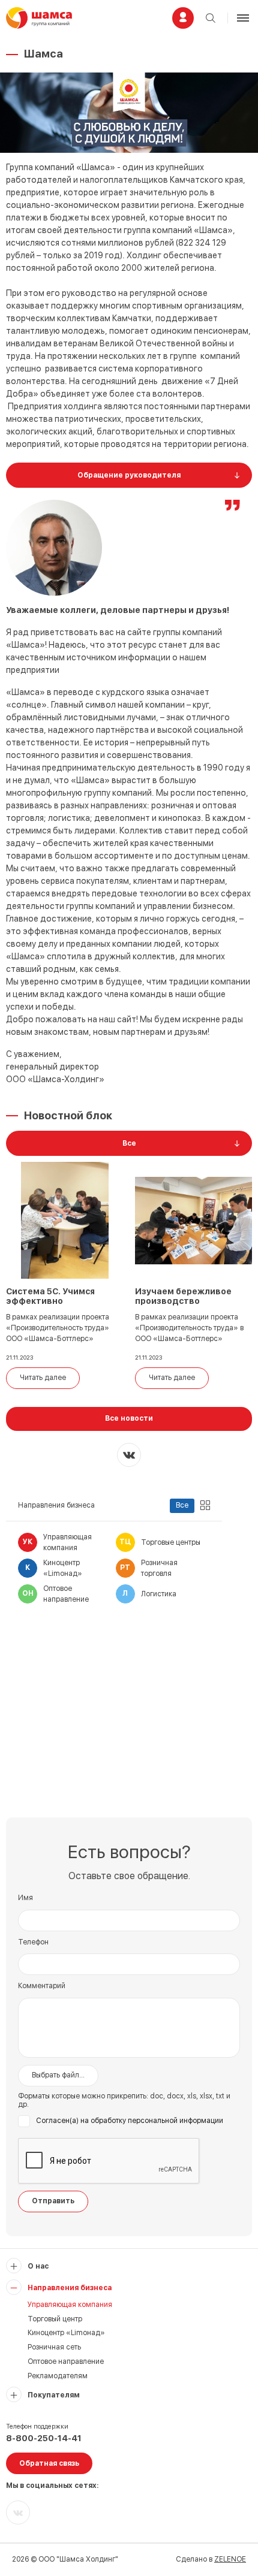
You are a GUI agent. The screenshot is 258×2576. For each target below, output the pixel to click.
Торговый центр (55, 2319)
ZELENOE (230, 2559)
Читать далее (43, 1378)
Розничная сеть (54, 2347)
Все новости (129, 1418)
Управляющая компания (70, 2305)
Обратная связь (49, 2463)
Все (182, 1505)
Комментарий (42, 1986)
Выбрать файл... (58, 2075)
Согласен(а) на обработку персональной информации (130, 2121)
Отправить (53, 2201)
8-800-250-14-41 (44, 2438)
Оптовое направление (66, 2361)
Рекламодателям (58, 2376)
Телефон (33, 1942)
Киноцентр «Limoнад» (66, 2333)
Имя (25, 1898)
